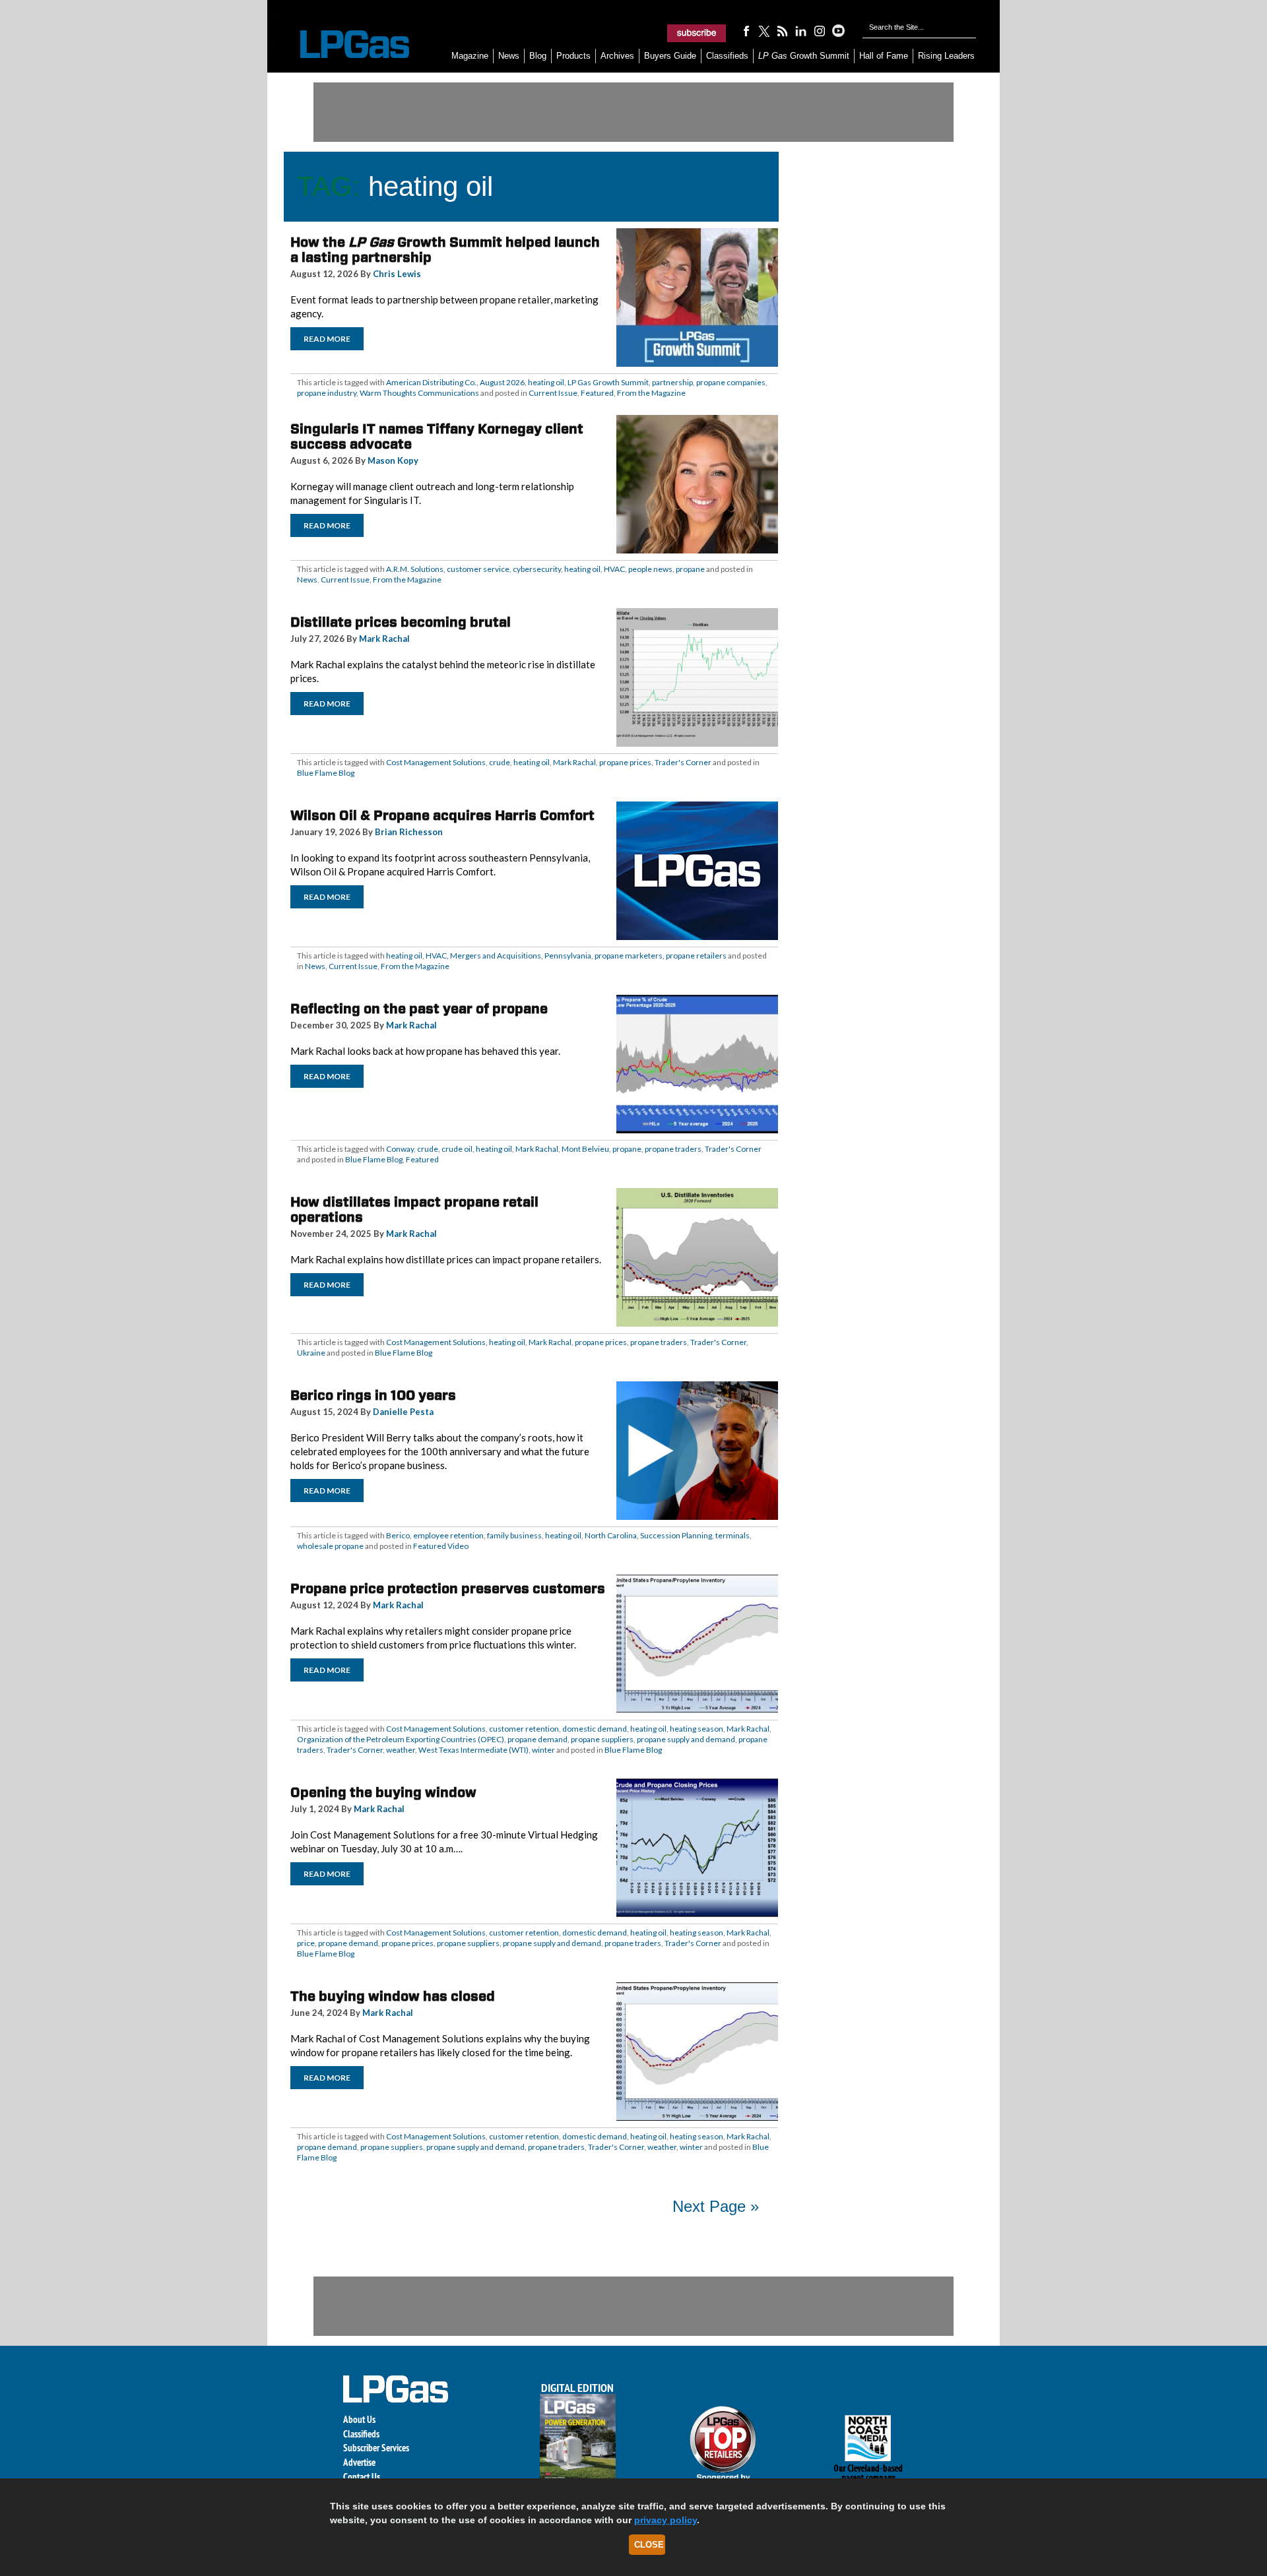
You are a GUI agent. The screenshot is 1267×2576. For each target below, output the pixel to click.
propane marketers (629, 956)
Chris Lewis (397, 274)
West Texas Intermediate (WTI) (473, 1750)
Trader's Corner (683, 762)
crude (500, 762)
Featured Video (441, 1546)
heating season (697, 1729)
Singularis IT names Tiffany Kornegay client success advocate (437, 436)
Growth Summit (804, 56)
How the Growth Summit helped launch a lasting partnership (445, 250)
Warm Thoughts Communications (419, 393)
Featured (597, 393)
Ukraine (311, 1353)
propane (690, 569)
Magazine (470, 56)
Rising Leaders (946, 56)
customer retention (524, 1729)
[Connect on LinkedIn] (801, 30)
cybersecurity (537, 569)
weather (401, 1750)
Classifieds (727, 56)
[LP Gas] (343, 45)
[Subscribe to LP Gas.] (697, 33)
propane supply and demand (686, 1739)
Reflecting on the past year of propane (419, 1009)
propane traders (673, 1149)
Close (649, 2545)
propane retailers (696, 956)
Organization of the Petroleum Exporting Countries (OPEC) (401, 1739)
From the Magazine (651, 393)
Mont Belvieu (585, 1149)
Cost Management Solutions (436, 762)
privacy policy (666, 2520)
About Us (359, 2419)
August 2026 (502, 382)
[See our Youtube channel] (838, 30)
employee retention (448, 1535)
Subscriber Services (376, 2448)
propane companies (731, 382)
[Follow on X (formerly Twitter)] (764, 30)
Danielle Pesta (403, 1412)
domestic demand (595, 1729)
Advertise (359, 2462)
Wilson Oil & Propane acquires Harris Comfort (442, 815)
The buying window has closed (393, 1996)
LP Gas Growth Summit (608, 382)
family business (514, 1535)
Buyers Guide (670, 56)
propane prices (625, 762)
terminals (732, 1535)
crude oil (457, 1149)
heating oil (546, 382)
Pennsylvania (568, 956)
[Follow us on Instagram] (820, 30)
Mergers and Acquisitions (496, 956)
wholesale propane (330, 1546)
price (306, 1943)
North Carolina (611, 1535)
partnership (672, 382)
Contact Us (362, 2477)
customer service (478, 569)
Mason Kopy (393, 460)
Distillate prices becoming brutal (401, 622)
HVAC (614, 569)
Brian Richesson (409, 832)
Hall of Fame (884, 56)
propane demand (537, 1739)
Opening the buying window (383, 1792)
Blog (538, 56)
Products (573, 56)
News (509, 56)
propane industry (327, 393)
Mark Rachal (384, 639)
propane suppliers (602, 1739)
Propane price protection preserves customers (448, 1588)
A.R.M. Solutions (415, 569)
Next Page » (716, 2206)
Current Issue (553, 393)
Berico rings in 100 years (373, 1395)
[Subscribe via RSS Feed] (783, 30)
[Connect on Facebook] (746, 30)
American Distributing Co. (431, 382)
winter (543, 1750)
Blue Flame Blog (326, 773)
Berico (398, 1535)
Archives (617, 56)
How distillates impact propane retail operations (414, 1209)
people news (650, 569)
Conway (400, 1149)
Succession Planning (676, 1535)
